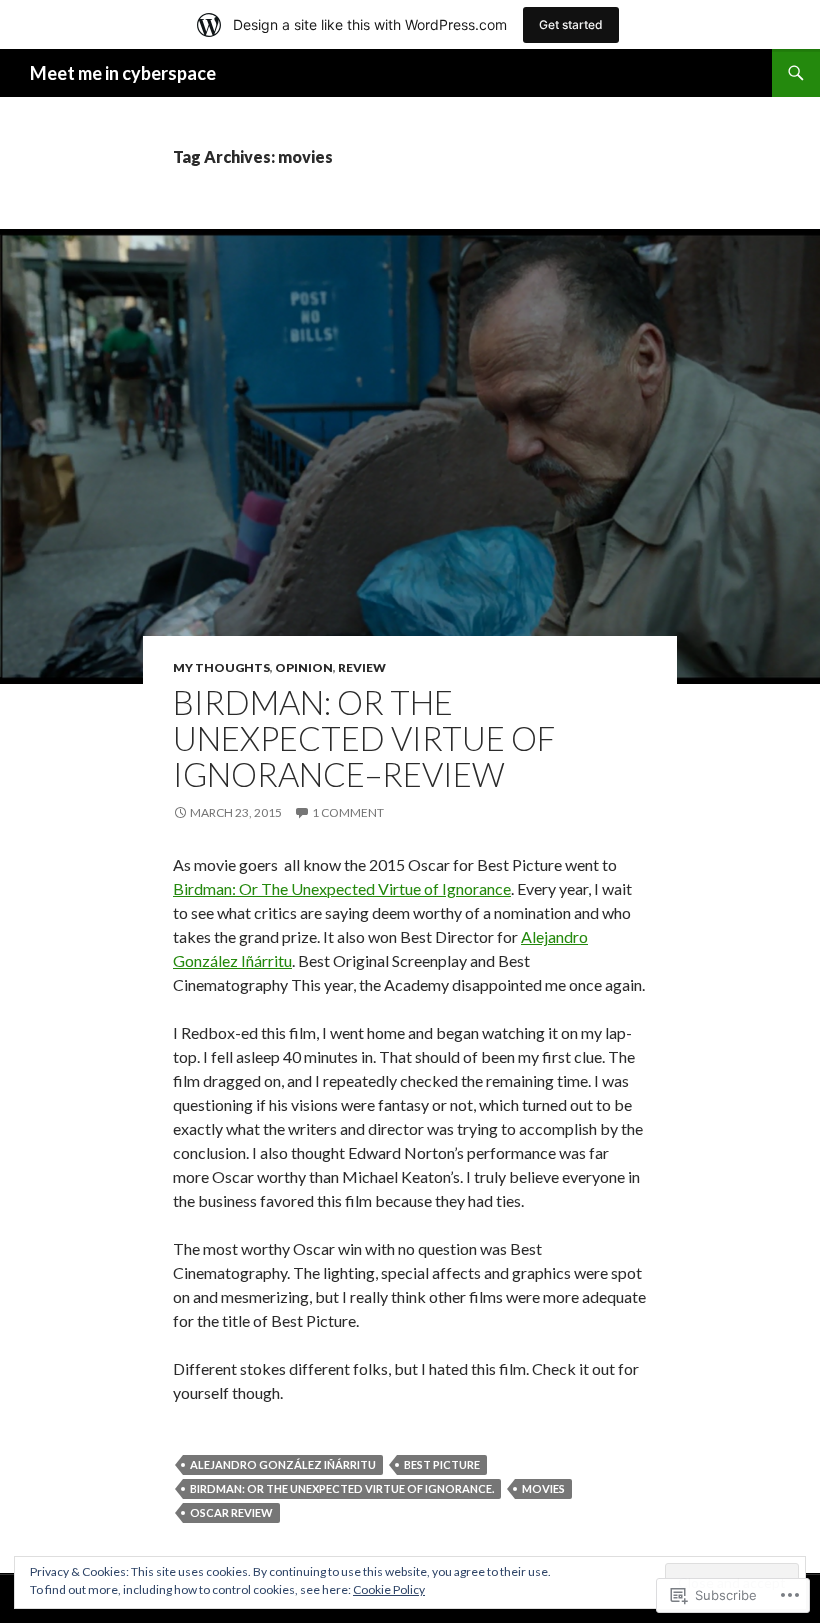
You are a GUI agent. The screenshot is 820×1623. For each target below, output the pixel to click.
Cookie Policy (389, 1589)
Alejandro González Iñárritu (283, 1464)
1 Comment (348, 812)
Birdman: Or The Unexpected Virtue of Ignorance (342, 888)
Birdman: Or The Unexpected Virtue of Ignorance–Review (364, 738)
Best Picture (442, 1464)
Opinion (304, 667)
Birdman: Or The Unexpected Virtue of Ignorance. (342, 1488)
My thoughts (221, 667)
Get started (571, 24)
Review (362, 667)
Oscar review (231, 1512)
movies (543, 1488)
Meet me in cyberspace (123, 73)
